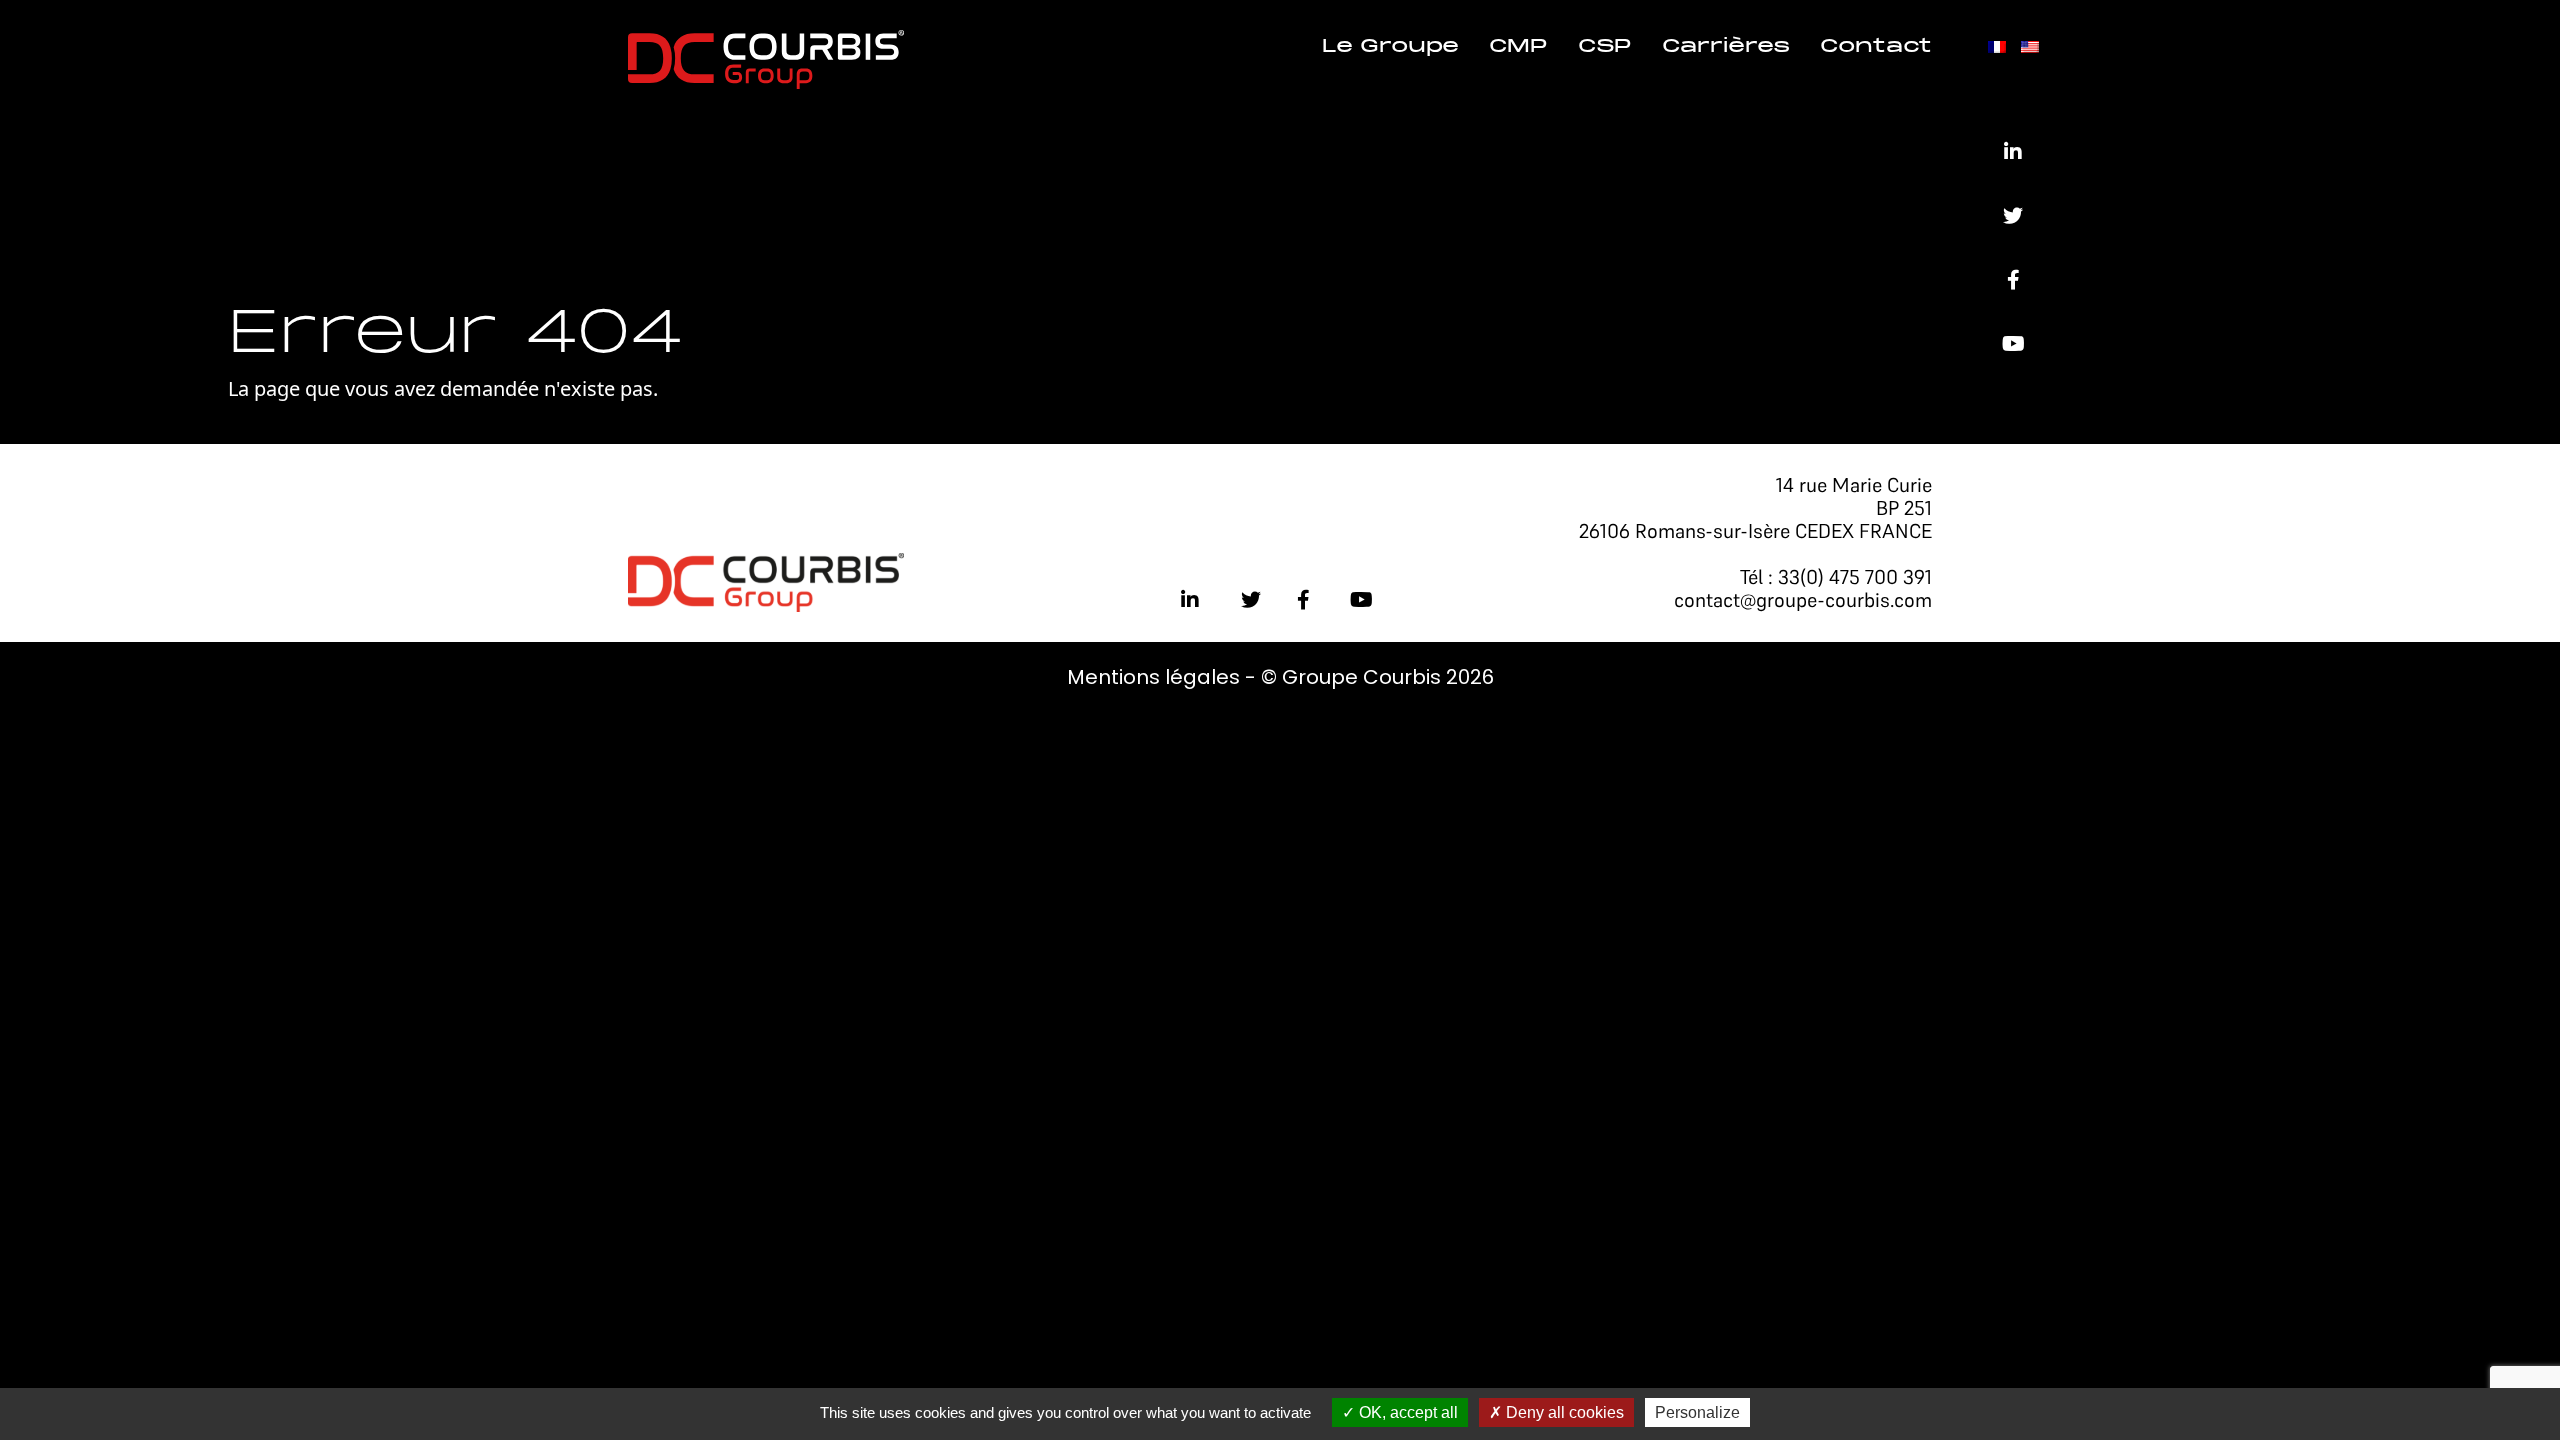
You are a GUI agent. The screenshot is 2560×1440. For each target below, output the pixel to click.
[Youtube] (2013, 344)
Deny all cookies (1563, 1412)
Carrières (1726, 47)
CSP (1605, 47)
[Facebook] (2013, 280)
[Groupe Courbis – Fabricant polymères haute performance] (766, 57)
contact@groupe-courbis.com (1803, 600)
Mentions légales (1153, 677)
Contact (1876, 47)
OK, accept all (1406, 1412)
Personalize (1697, 1412)
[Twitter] (2013, 216)
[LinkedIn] (2013, 152)
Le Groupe (1390, 47)
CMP (1518, 47)
